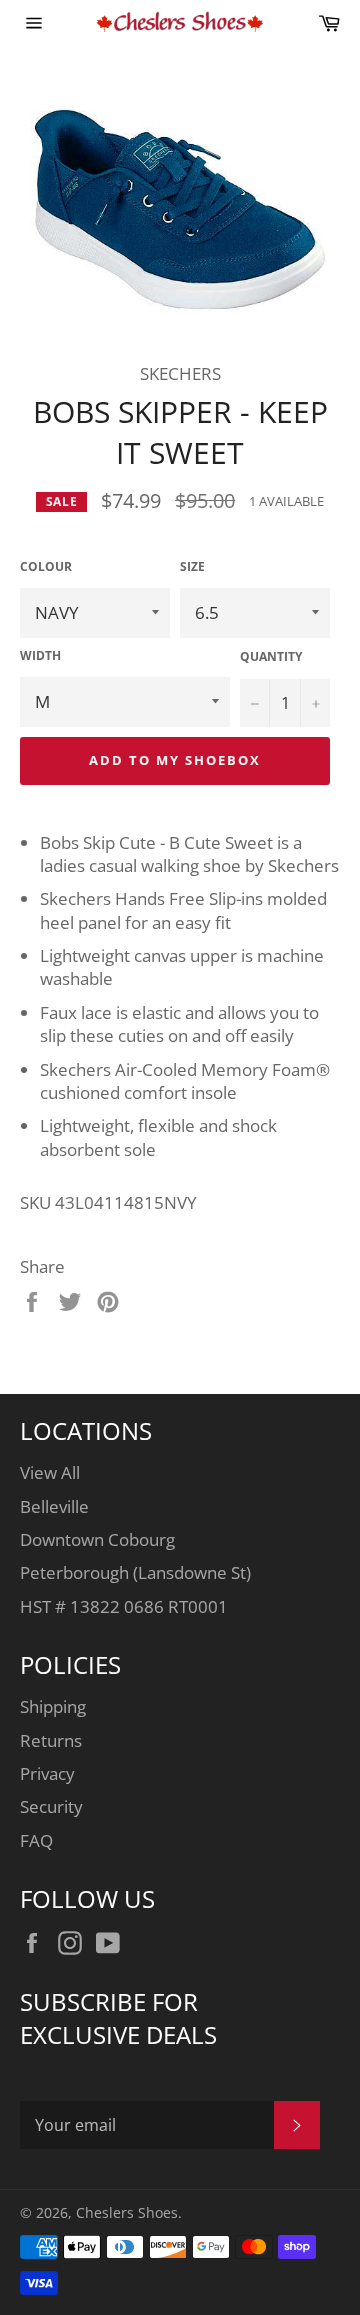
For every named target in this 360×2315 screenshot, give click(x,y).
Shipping (53, 1706)
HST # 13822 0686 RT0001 (124, 1606)
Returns (51, 1740)
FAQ (36, 1840)
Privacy (47, 1773)
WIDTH (40, 656)
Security (51, 1806)
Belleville (54, 1506)
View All (50, 1472)
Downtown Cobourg (97, 1539)
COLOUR (46, 567)
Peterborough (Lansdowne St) (135, 1572)
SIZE (192, 567)
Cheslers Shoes (127, 2212)
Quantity (271, 657)
